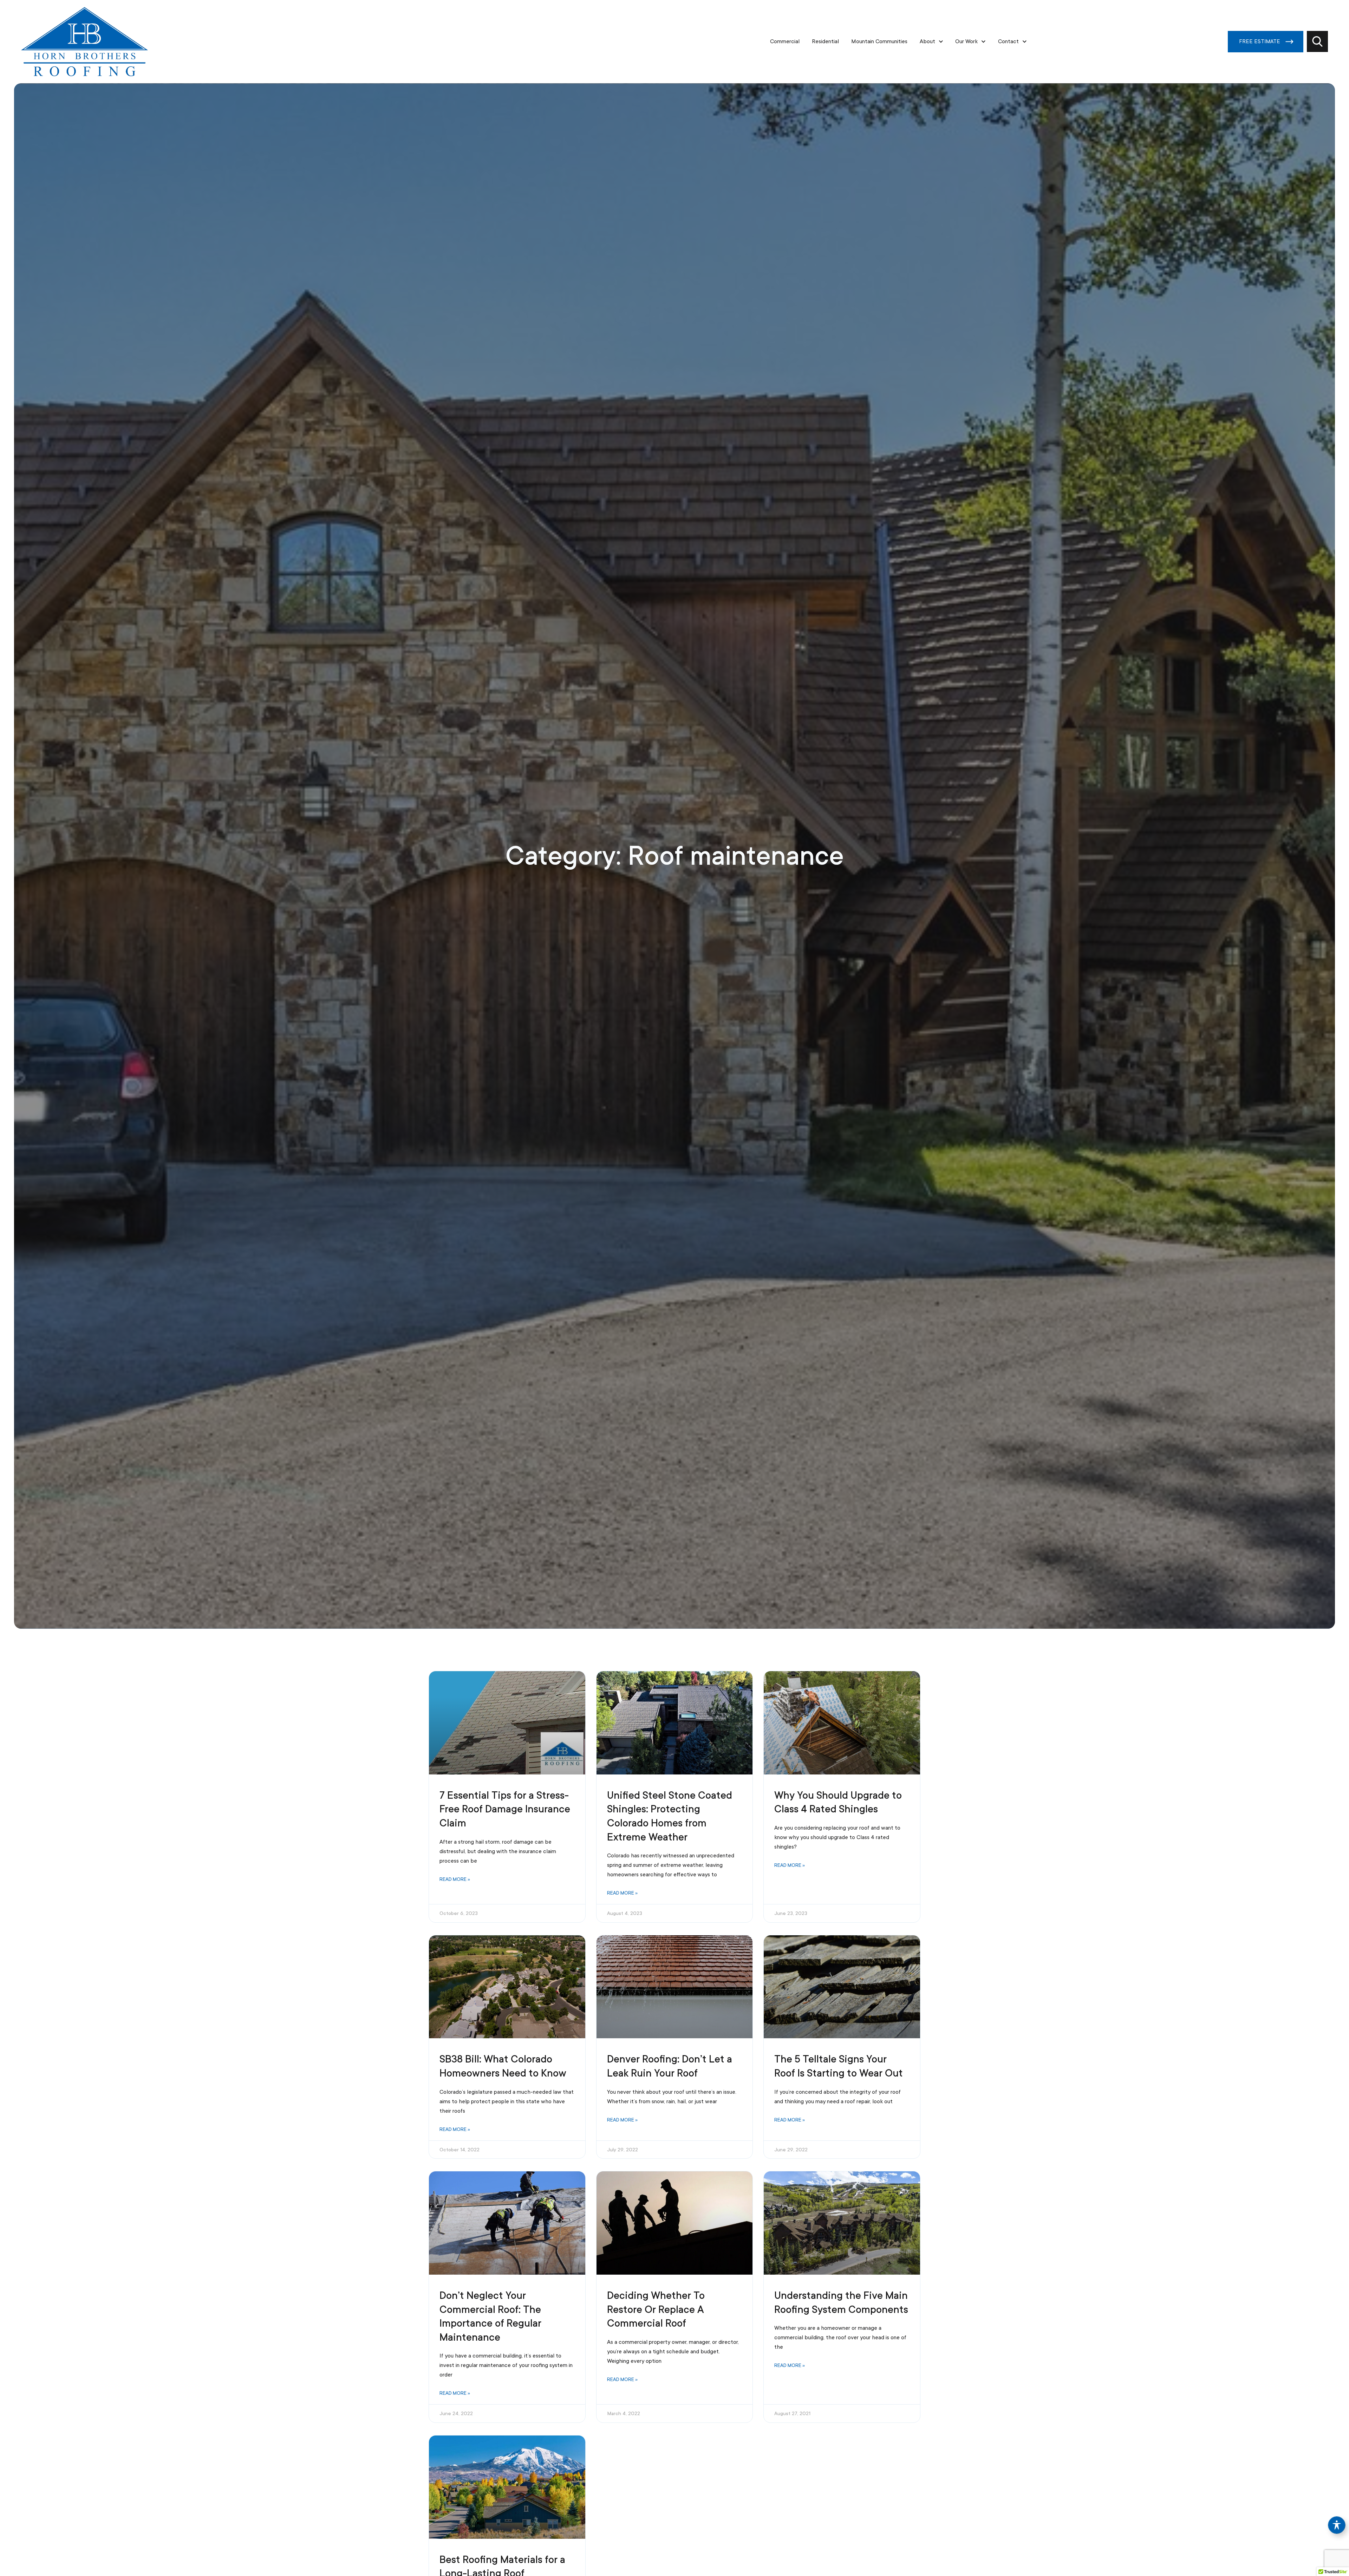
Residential (825, 41)
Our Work (966, 41)
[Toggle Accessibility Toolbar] (1337, 2525)
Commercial (785, 41)
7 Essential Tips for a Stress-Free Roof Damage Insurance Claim (505, 1809)
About (927, 41)
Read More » (455, 1879)
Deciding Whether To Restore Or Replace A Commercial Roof (656, 2309)
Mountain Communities (879, 41)
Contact (1008, 41)
